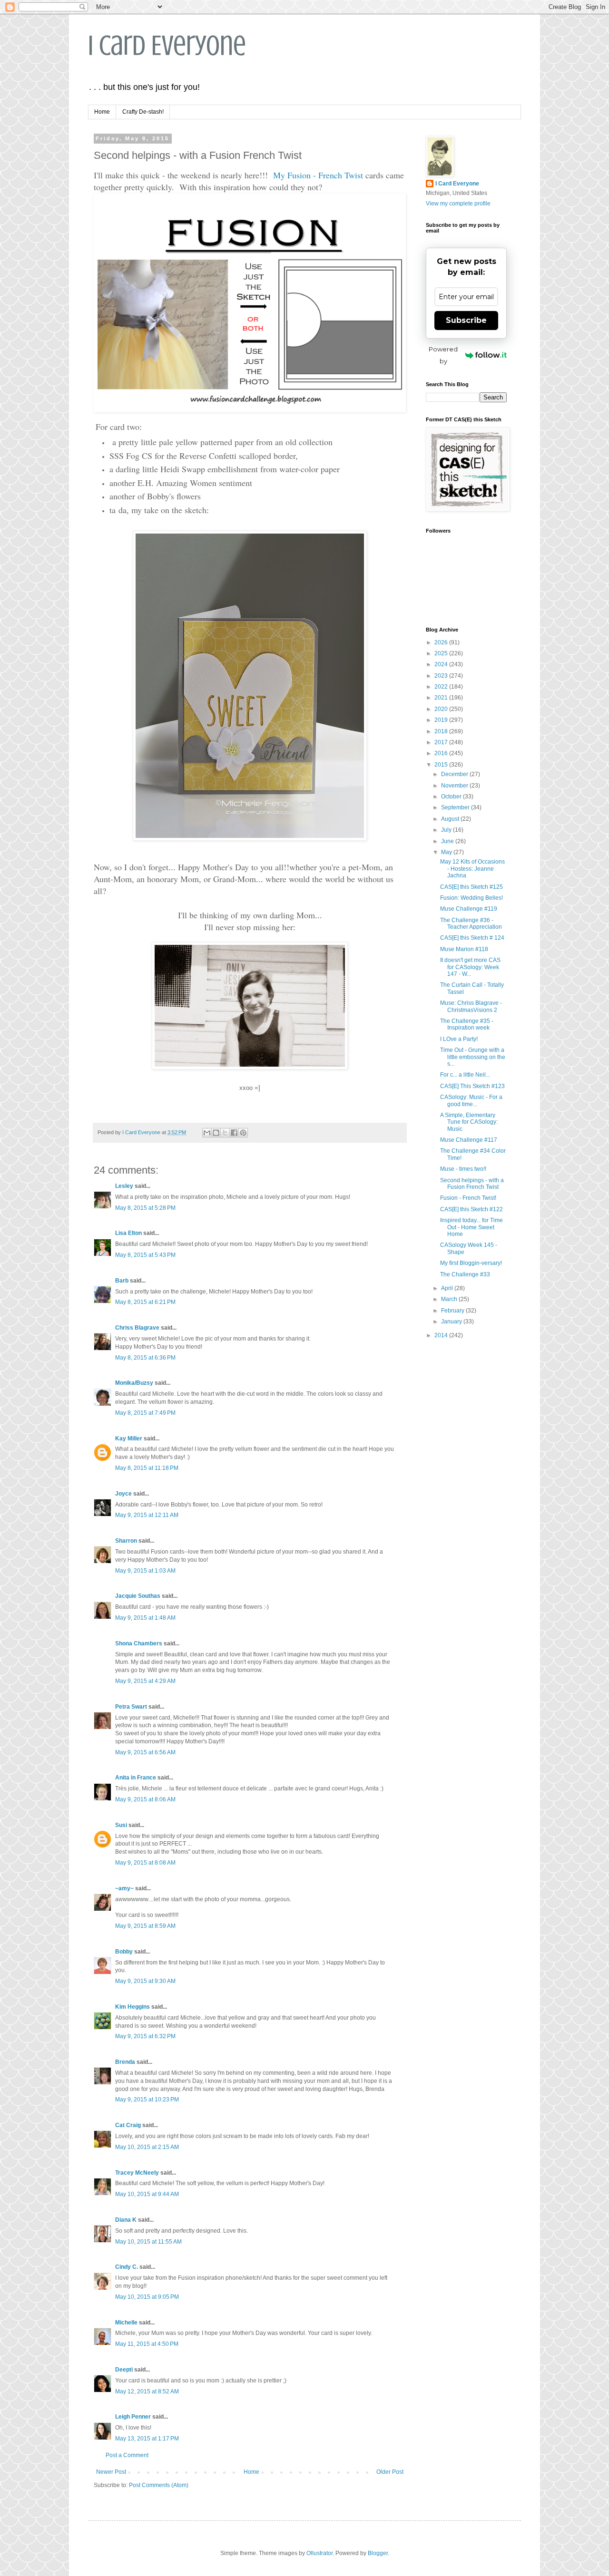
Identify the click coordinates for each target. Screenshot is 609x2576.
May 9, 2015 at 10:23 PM (147, 2100)
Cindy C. (127, 2267)
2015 (442, 765)
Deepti (124, 2370)
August (451, 819)
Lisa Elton (128, 1233)
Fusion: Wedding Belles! (471, 898)
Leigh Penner (133, 2417)
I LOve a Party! (459, 1039)
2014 (442, 1335)
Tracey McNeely (137, 2173)
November (455, 786)
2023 (442, 676)
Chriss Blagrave (137, 1328)
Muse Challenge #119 (469, 909)
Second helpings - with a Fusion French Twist (472, 1184)
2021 (442, 698)
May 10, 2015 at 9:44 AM (147, 2194)
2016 (442, 753)
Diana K (126, 2220)
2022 (442, 687)
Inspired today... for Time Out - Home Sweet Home (471, 1227)
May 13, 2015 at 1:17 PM (147, 2439)
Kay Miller (129, 1439)
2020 (442, 709)
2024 (442, 664)
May (447, 852)
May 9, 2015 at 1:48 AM (145, 1618)
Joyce (123, 1494)
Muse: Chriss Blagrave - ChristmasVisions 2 (471, 1006)
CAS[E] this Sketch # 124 (472, 938)
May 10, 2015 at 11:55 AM (148, 2242)
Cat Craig (128, 2125)
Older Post (390, 2472)
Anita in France (136, 1778)
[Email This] (207, 1133)
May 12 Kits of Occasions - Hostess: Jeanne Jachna (472, 869)
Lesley (125, 1186)
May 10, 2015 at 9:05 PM (147, 2297)
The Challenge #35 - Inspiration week (467, 1024)
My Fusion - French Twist (318, 175)
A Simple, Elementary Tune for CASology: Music (469, 1122)
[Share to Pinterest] (243, 1133)
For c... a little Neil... (465, 1075)
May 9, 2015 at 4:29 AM (145, 1681)
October (452, 797)
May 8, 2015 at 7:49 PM (145, 1413)
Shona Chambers (139, 1643)
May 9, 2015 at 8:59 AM (145, 1926)
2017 (442, 742)
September (456, 807)
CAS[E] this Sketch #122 (471, 1209)
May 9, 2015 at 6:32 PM (145, 2036)
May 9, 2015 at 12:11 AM (147, 1515)
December (455, 774)
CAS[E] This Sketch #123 (472, 1086)
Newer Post (111, 2472)
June (448, 841)
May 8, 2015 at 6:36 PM (145, 1358)
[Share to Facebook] (234, 1133)
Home (102, 112)
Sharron (126, 1541)
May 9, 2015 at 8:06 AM (145, 1799)
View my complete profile (458, 204)
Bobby (124, 1952)
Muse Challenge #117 (469, 1140)
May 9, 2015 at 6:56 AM (145, 1752)
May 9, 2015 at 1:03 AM (145, 1571)
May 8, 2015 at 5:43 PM (145, 1255)
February (453, 1311)
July (447, 830)
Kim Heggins (133, 2007)
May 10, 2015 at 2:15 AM (147, 2147)
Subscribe (466, 320)
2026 (442, 642)
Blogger (378, 2553)
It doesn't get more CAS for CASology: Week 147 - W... (470, 967)
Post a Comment (127, 2455)
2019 (442, 720)
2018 (442, 731)
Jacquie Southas (138, 1596)
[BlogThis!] (216, 1133)
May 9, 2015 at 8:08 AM (145, 1863)
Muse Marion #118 (464, 949)
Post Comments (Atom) (159, 2485)
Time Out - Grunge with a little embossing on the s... (473, 1057)
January (452, 1322)
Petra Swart (131, 1707)
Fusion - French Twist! (468, 1198)
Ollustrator (319, 2553)
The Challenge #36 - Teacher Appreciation (471, 923)
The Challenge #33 (465, 1274)
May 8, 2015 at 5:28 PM (145, 1208)
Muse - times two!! (463, 1169)
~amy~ (124, 1888)
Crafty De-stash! (143, 112)
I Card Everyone (167, 45)
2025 (442, 653)
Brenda (125, 2062)
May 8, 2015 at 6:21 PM (145, 1302)
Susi (121, 1825)
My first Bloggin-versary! (471, 1263)
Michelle (126, 2323)
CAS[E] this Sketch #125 (471, 887)
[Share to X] (225, 1133)
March (450, 1299)
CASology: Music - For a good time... (471, 1100)
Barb (122, 1281)
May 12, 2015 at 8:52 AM (147, 2391)
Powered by (443, 355)
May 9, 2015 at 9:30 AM (145, 1981)
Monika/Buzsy (134, 1383)
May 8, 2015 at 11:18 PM (147, 1468)
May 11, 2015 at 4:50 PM (147, 2344)
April (448, 1288)
